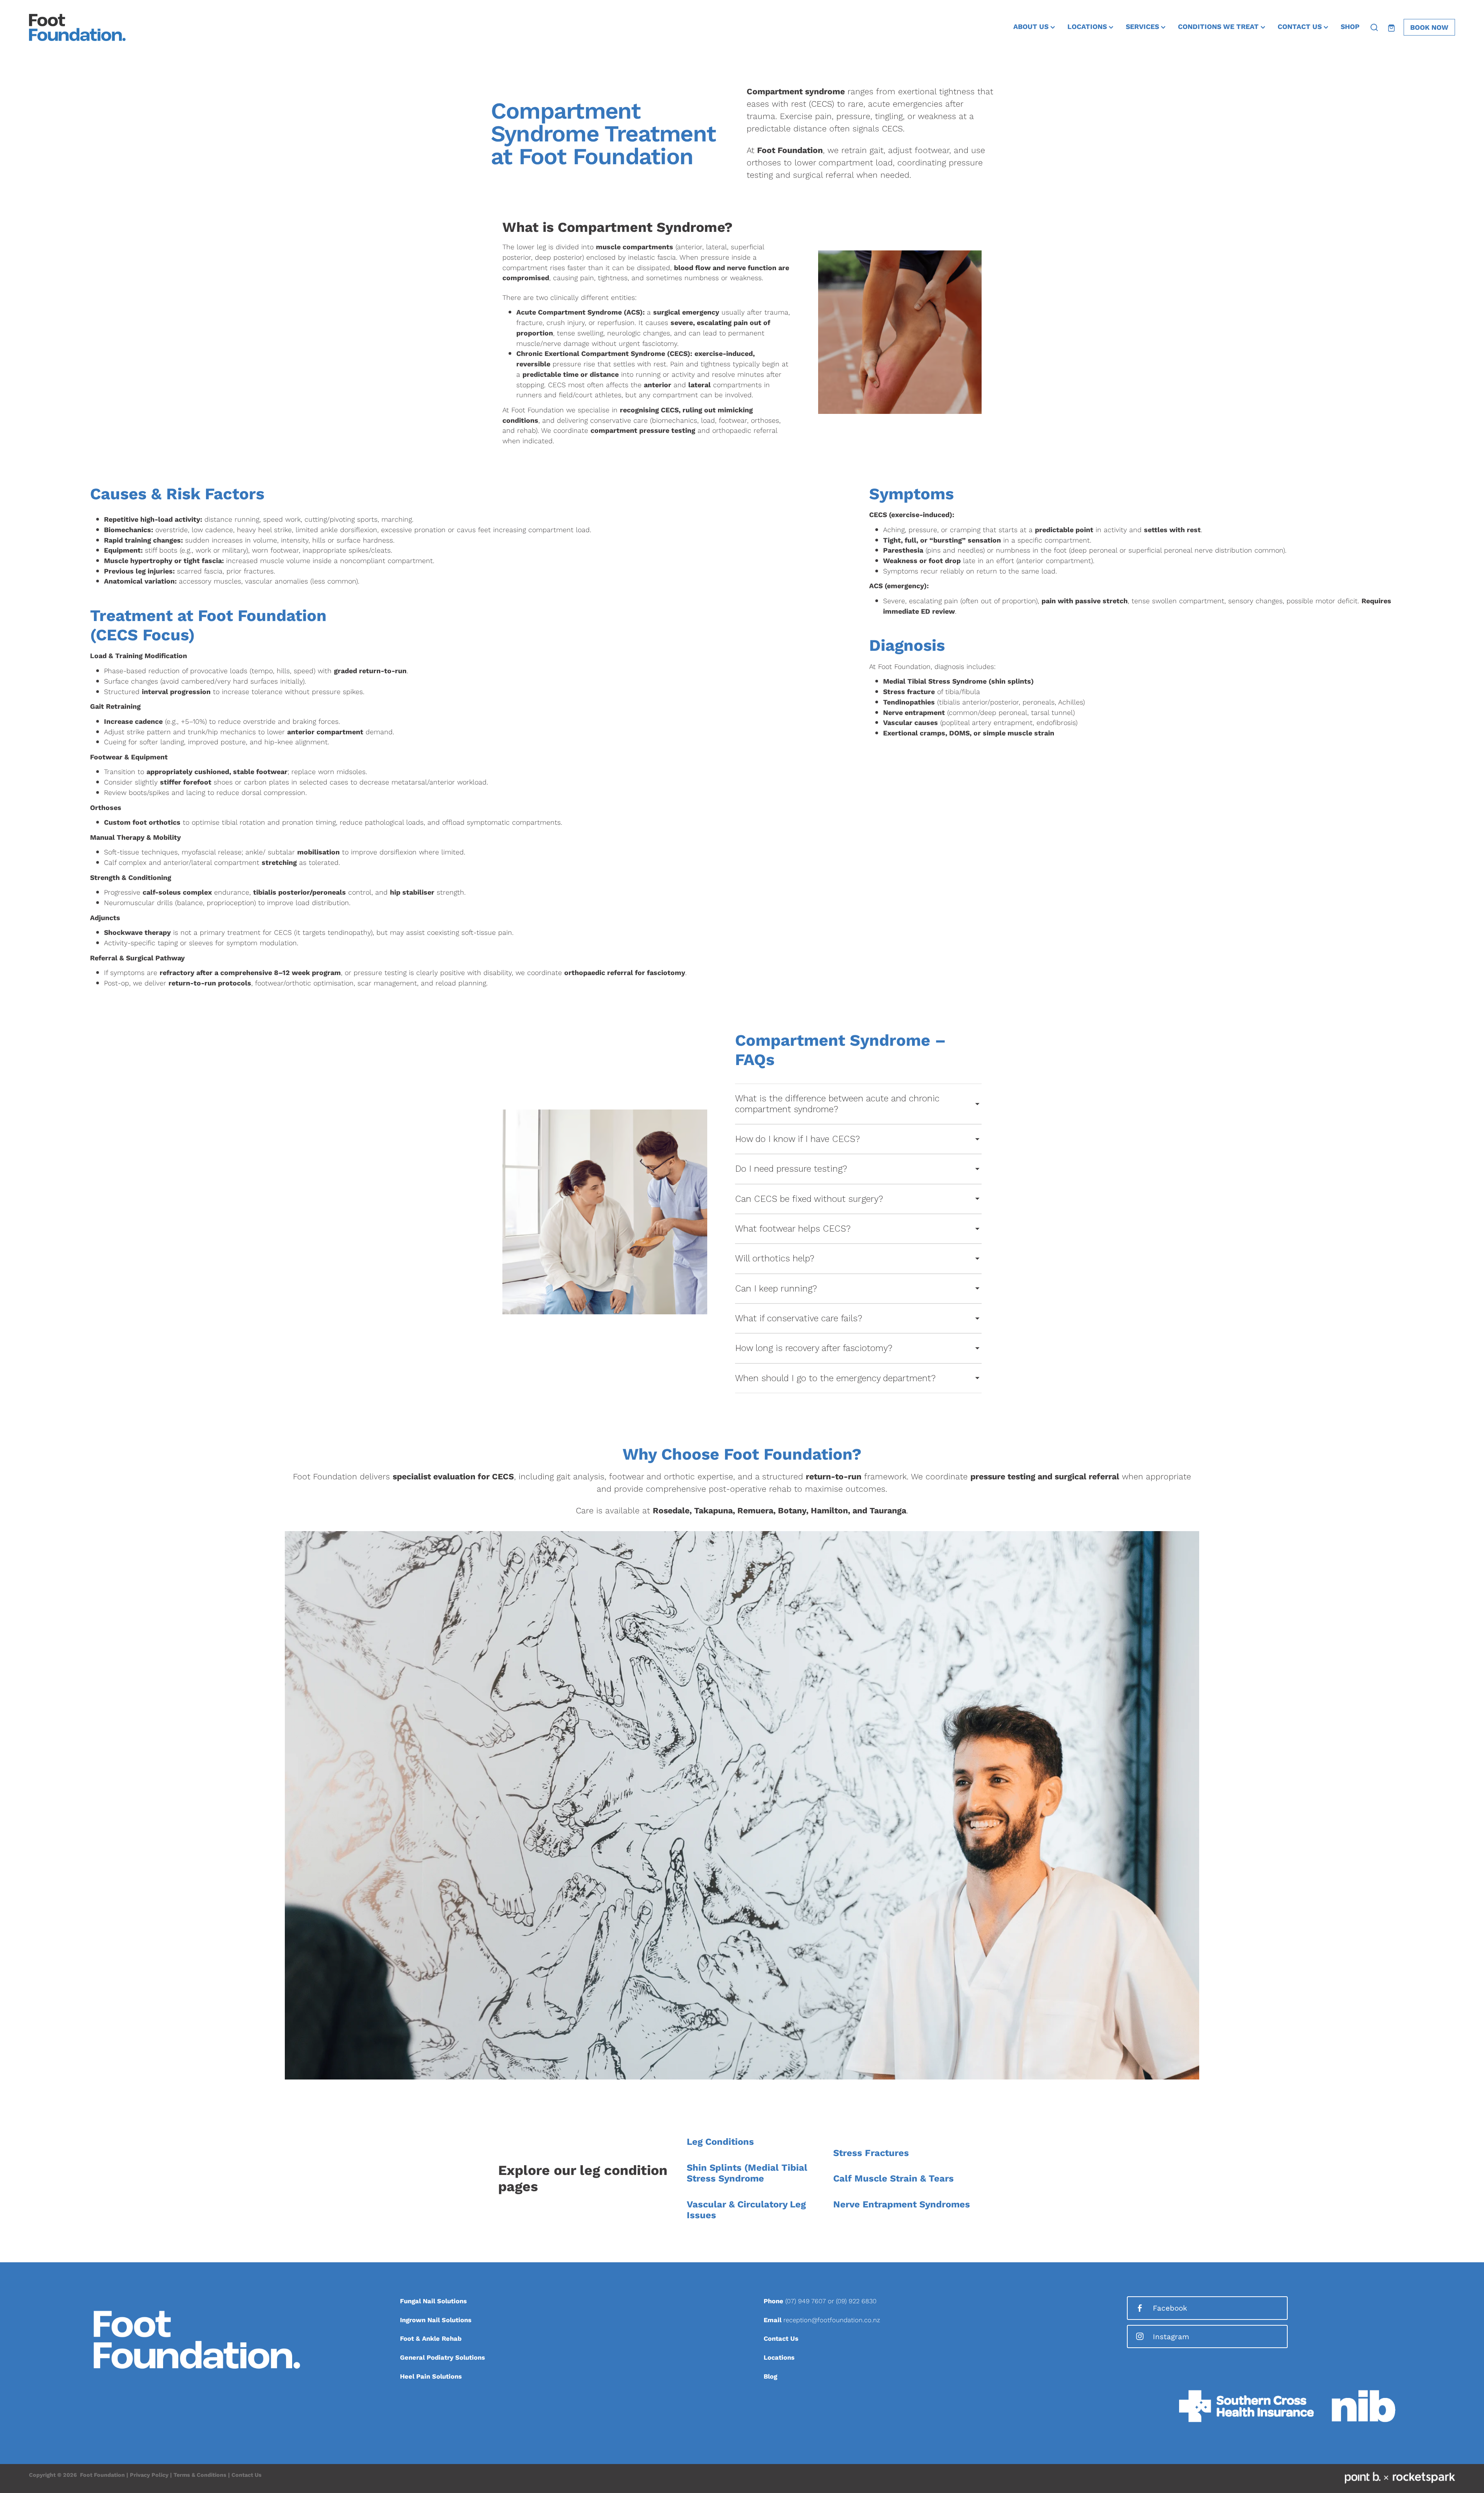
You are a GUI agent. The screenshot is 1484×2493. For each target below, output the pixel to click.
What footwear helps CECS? (793, 1229)
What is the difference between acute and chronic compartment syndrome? (837, 1104)
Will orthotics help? (775, 1258)
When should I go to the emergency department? (835, 1378)
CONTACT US (1301, 26)
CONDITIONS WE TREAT (1219, 26)
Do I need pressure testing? (791, 1169)
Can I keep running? (776, 1289)
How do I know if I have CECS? (797, 1139)
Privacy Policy (149, 2475)
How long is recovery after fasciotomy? (814, 1348)
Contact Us (247, 2475)
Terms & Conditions (200, 2475)
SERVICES (1143, 26)
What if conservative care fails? (799, 1318)
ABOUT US (1032, 26)
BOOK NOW (1429, 27)
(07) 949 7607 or (811, 2301)
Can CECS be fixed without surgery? (809, 1199)
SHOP (1350, 26)
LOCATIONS (1088, 26)
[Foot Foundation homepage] (172, 27)
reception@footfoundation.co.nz (832, 2320)
